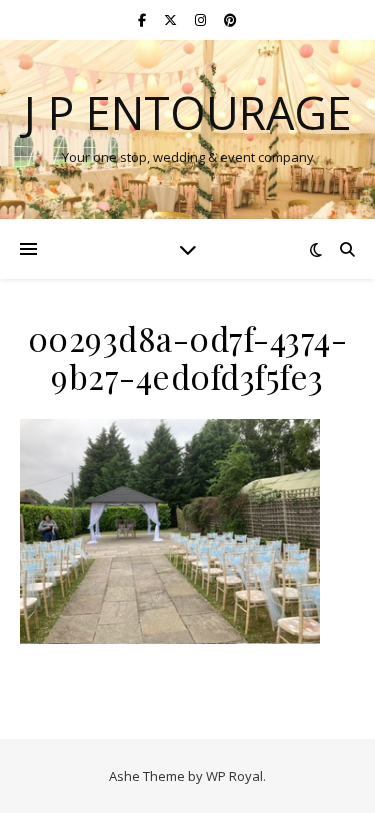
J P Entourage (187, 112)
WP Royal (234, 776)
